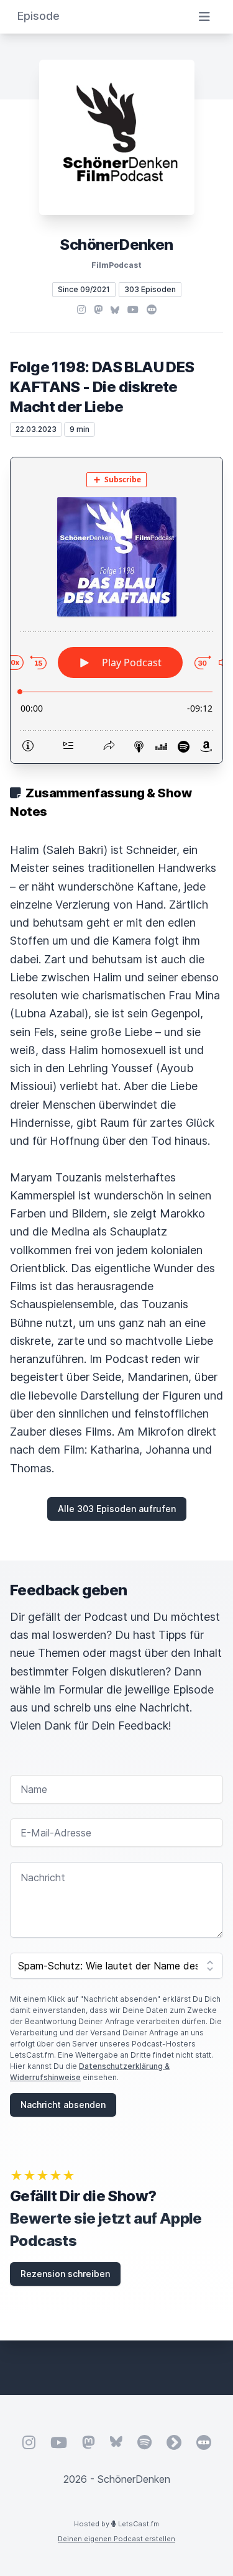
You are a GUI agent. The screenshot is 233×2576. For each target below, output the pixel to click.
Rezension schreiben (65, 2274)
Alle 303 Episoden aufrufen (117, 1509)
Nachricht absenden (63, 2105)
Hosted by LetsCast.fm (116, 2524)
